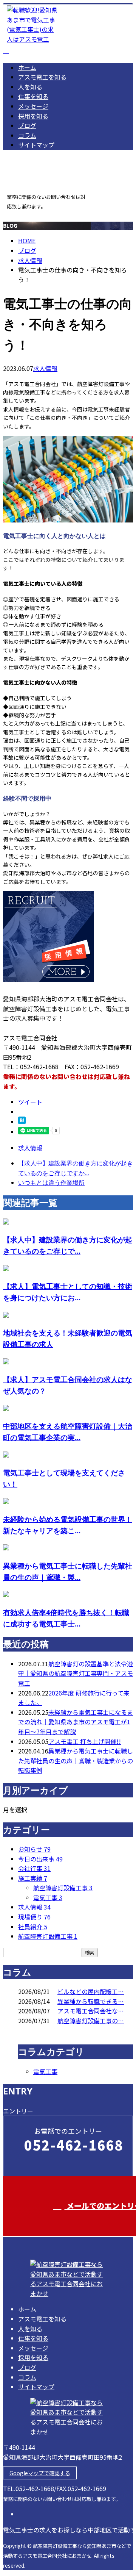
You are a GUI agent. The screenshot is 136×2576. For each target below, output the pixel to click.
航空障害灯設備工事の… (91, 2021)
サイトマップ (36, 145)
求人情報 (45, 368)
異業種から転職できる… (91, 2001)
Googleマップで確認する (40, 2473)
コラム (27, 135)
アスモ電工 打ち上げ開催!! (85, 1741)
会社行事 (34, 1868)
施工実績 (33, 1878)
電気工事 (48, 1897)
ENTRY (29, 215)
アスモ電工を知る (42, 77)
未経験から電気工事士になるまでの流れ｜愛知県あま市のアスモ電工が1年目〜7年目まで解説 (76, 1722)
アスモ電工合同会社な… (91, 2011)
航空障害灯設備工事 (63, 1888)
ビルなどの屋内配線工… (91, 1991)
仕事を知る (33, 96)
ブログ (27, 125)
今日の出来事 (40, 1859)
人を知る (30, 87)
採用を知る (33, 116)
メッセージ (33, 106)
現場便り (34, 1917)
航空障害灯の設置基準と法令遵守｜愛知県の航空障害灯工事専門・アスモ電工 (76, 1673)
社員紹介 (33, 1927)
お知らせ (34, 1849)
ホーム (27, 67)
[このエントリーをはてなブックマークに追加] (22, 1121)
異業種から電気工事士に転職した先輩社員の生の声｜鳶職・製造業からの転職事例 (76, 1760)
